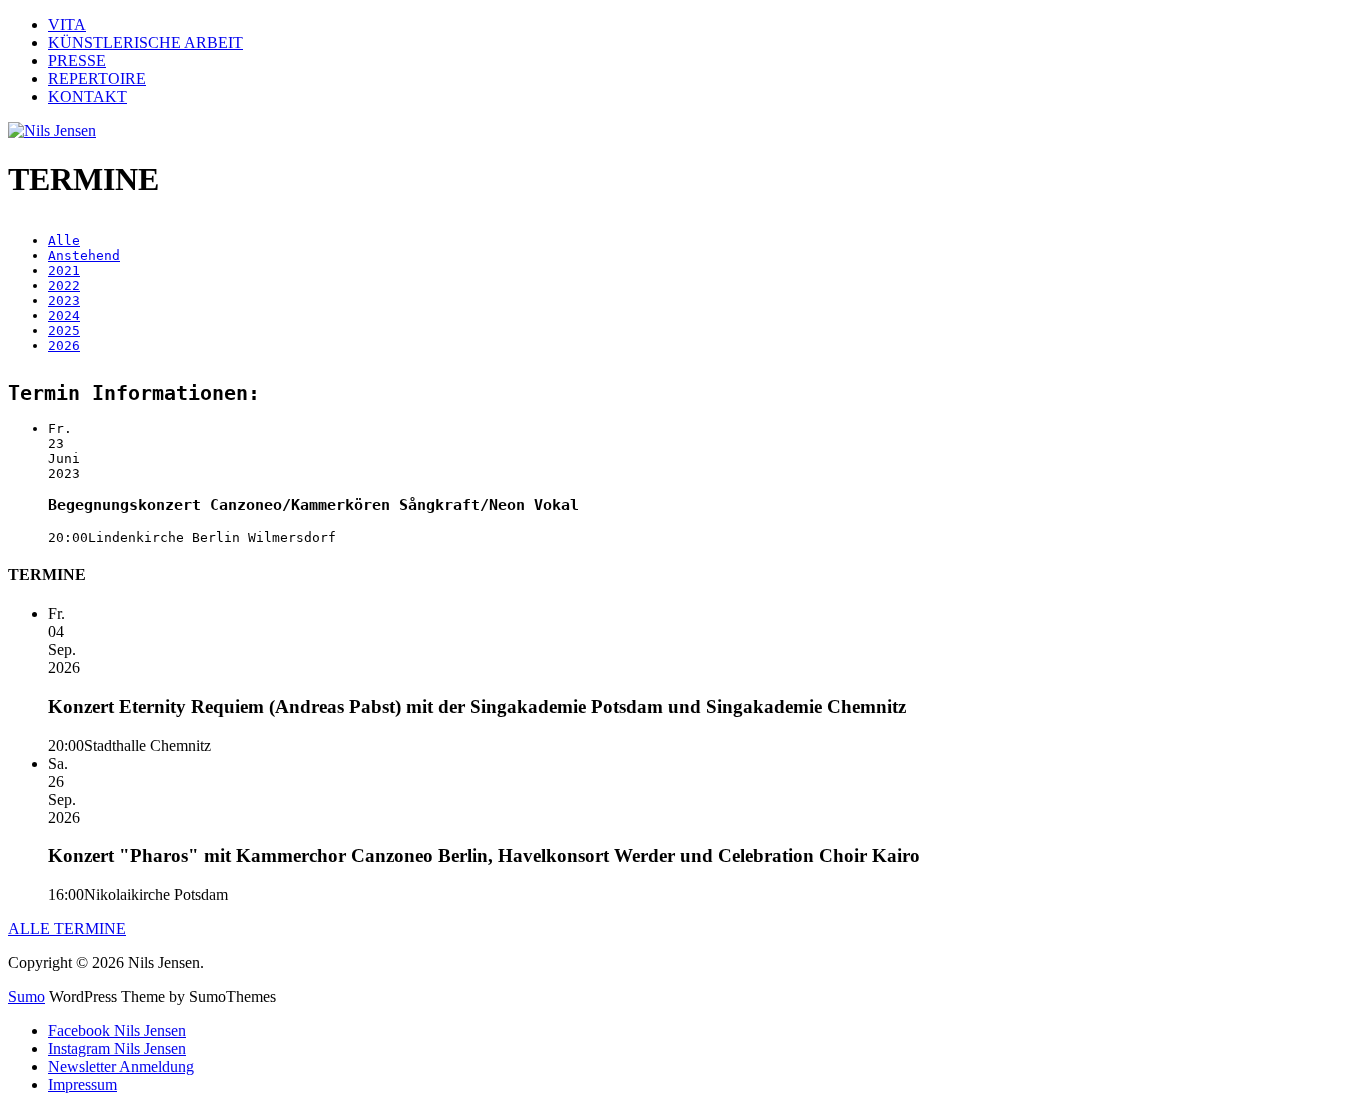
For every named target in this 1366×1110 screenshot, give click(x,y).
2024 (64, 315)
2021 (64, 270)
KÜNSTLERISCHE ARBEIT (145, 42)
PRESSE (77, 60)
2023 (64, 300)
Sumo (26, 996)
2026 (64, 345)
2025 (64, 330)
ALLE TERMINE (67, 928)
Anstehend (84, 255)
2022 (64, 285)
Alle (64, 240)
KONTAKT (87, 96)
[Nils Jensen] (52, 130)
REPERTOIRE (97, 78)
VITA (67, 24)
